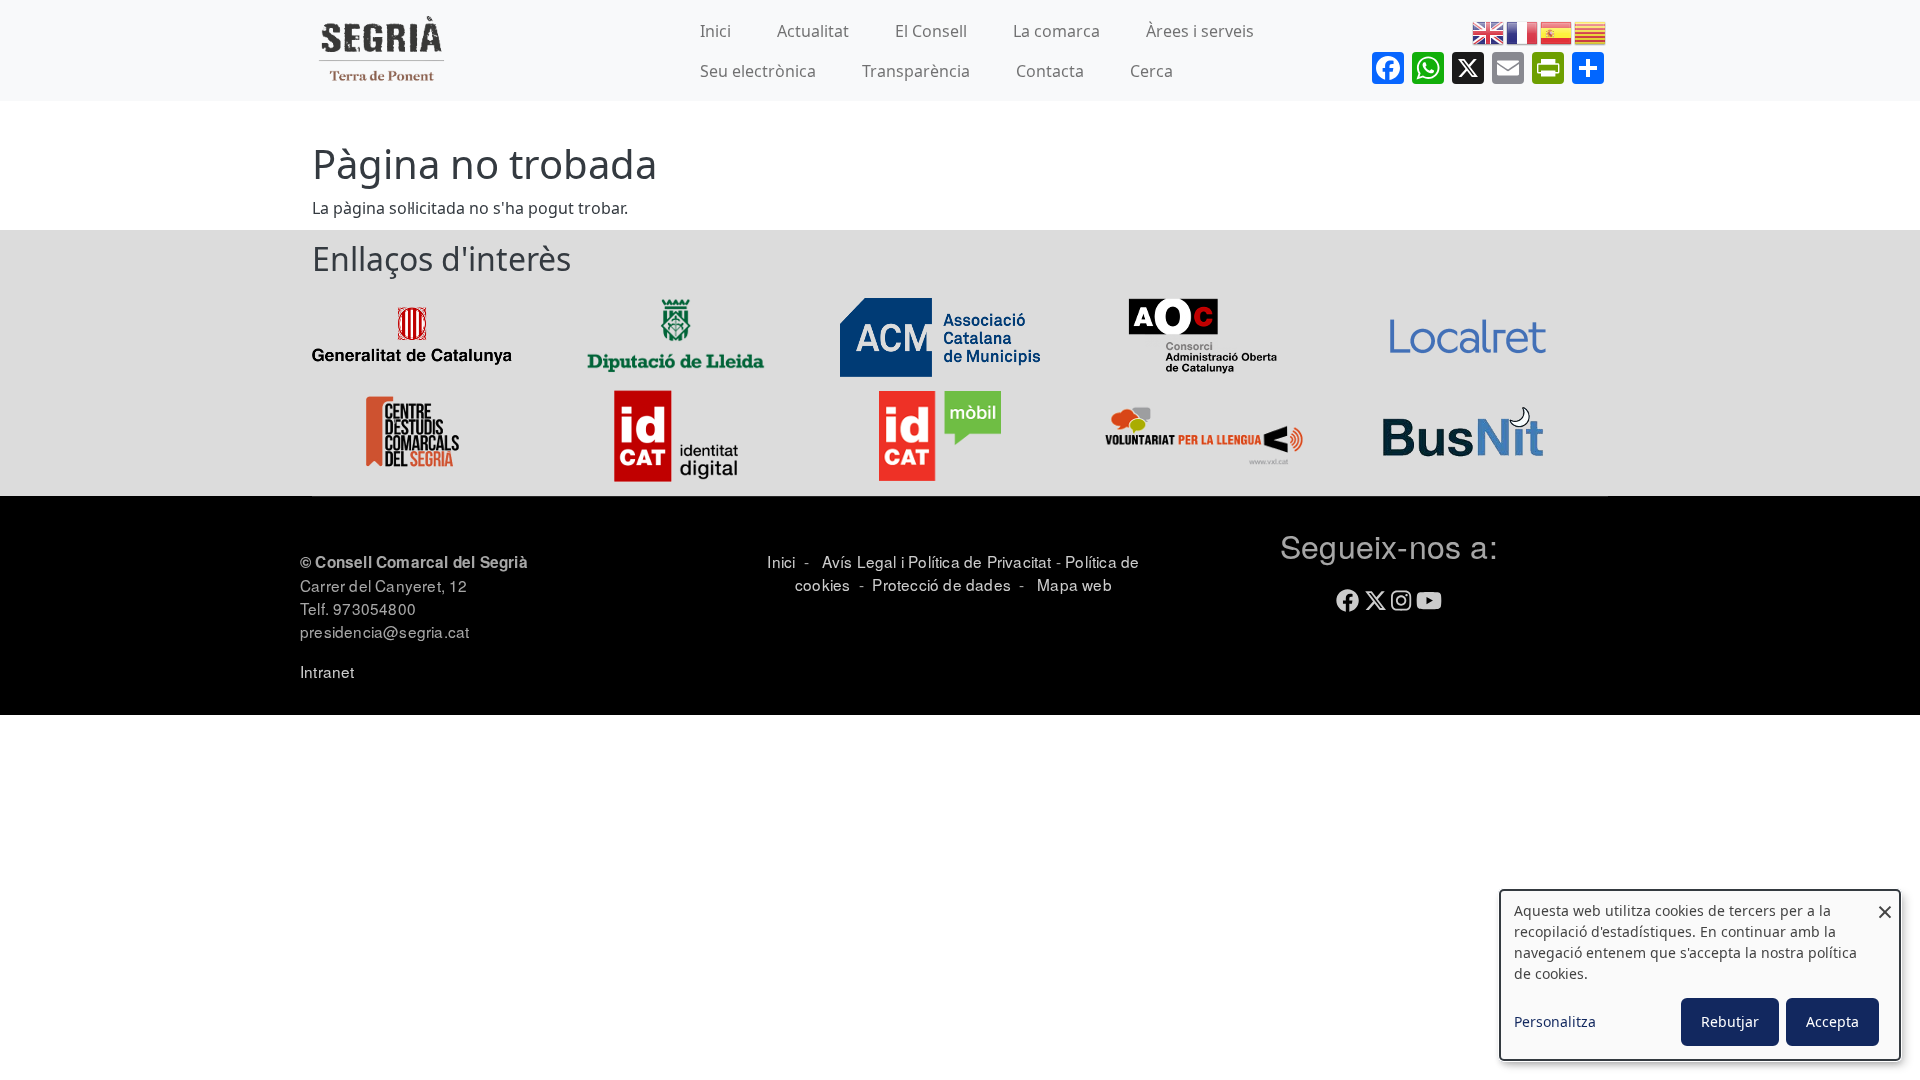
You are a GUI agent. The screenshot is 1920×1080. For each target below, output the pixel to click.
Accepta (1832, 1021)
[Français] (1523, 31)
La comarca (1056, 31)
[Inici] (381, 50)
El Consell (931, 31)
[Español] (1557, 31)
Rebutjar (1730, 1021)
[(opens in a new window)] (412, 335)
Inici (715, 31)
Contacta (1050, 71)
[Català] (1591, 31)
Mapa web (1072, 584)
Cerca (1151, 71)
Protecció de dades (941, 584)
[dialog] (1700, 975)
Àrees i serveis (1200, 31)
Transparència (916, 71)
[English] (1489, 31)
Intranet (327, 671)
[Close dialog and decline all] (1885, 902)
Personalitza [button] (1555, 1021)
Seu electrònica (758, 71)
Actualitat (813, 31)
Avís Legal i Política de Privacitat (937, 561)
